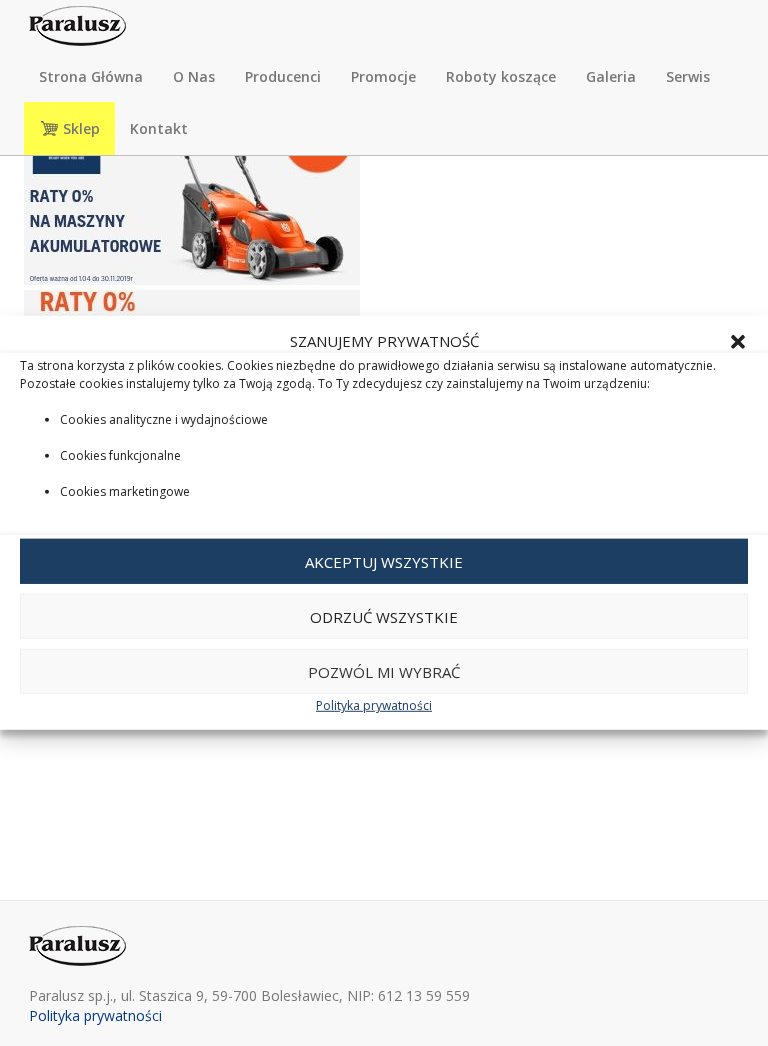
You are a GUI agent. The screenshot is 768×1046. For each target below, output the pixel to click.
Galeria (611, 76)
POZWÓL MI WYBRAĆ (384, 672)
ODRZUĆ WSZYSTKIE (384, 617)
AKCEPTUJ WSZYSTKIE (384, 562)
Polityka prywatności (374, 705)
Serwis (688, 76)
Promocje (383, 76)
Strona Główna (91, 76)
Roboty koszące (501, 76)
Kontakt (159, 128)
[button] (738, 341)
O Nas (194, 76)
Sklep (79, 128)
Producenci (283, 76)
